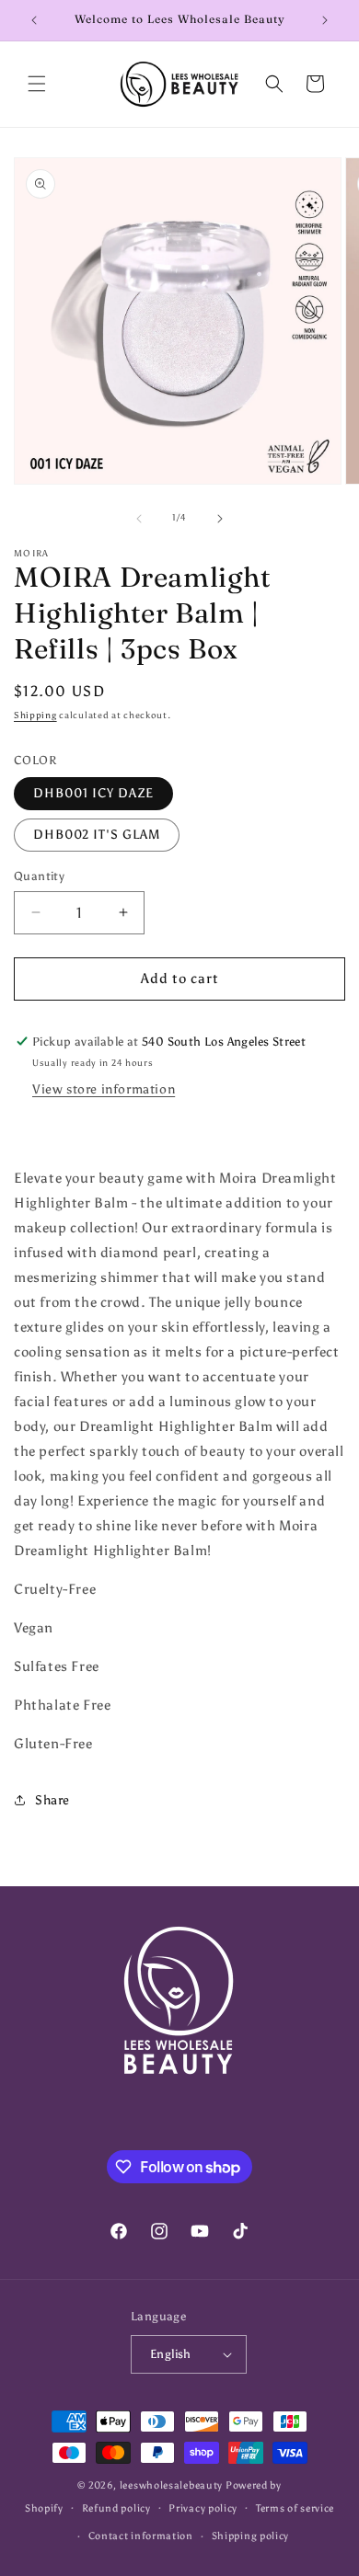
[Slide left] (139, 519)
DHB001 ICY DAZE (93, 793)
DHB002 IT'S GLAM (97, 835)
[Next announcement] (325, 20)
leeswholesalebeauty (171, 2485)
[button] (37, 84)
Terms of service (295, 2508)
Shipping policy (251, 2536)
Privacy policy (203, 2508)
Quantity (39, 876)
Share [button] (52, 1800)
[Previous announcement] (34, 20)
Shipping (35, 716)
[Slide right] (220, 519)
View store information (104, 1089)
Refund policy (116, 2508)
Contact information (141, 2536)
